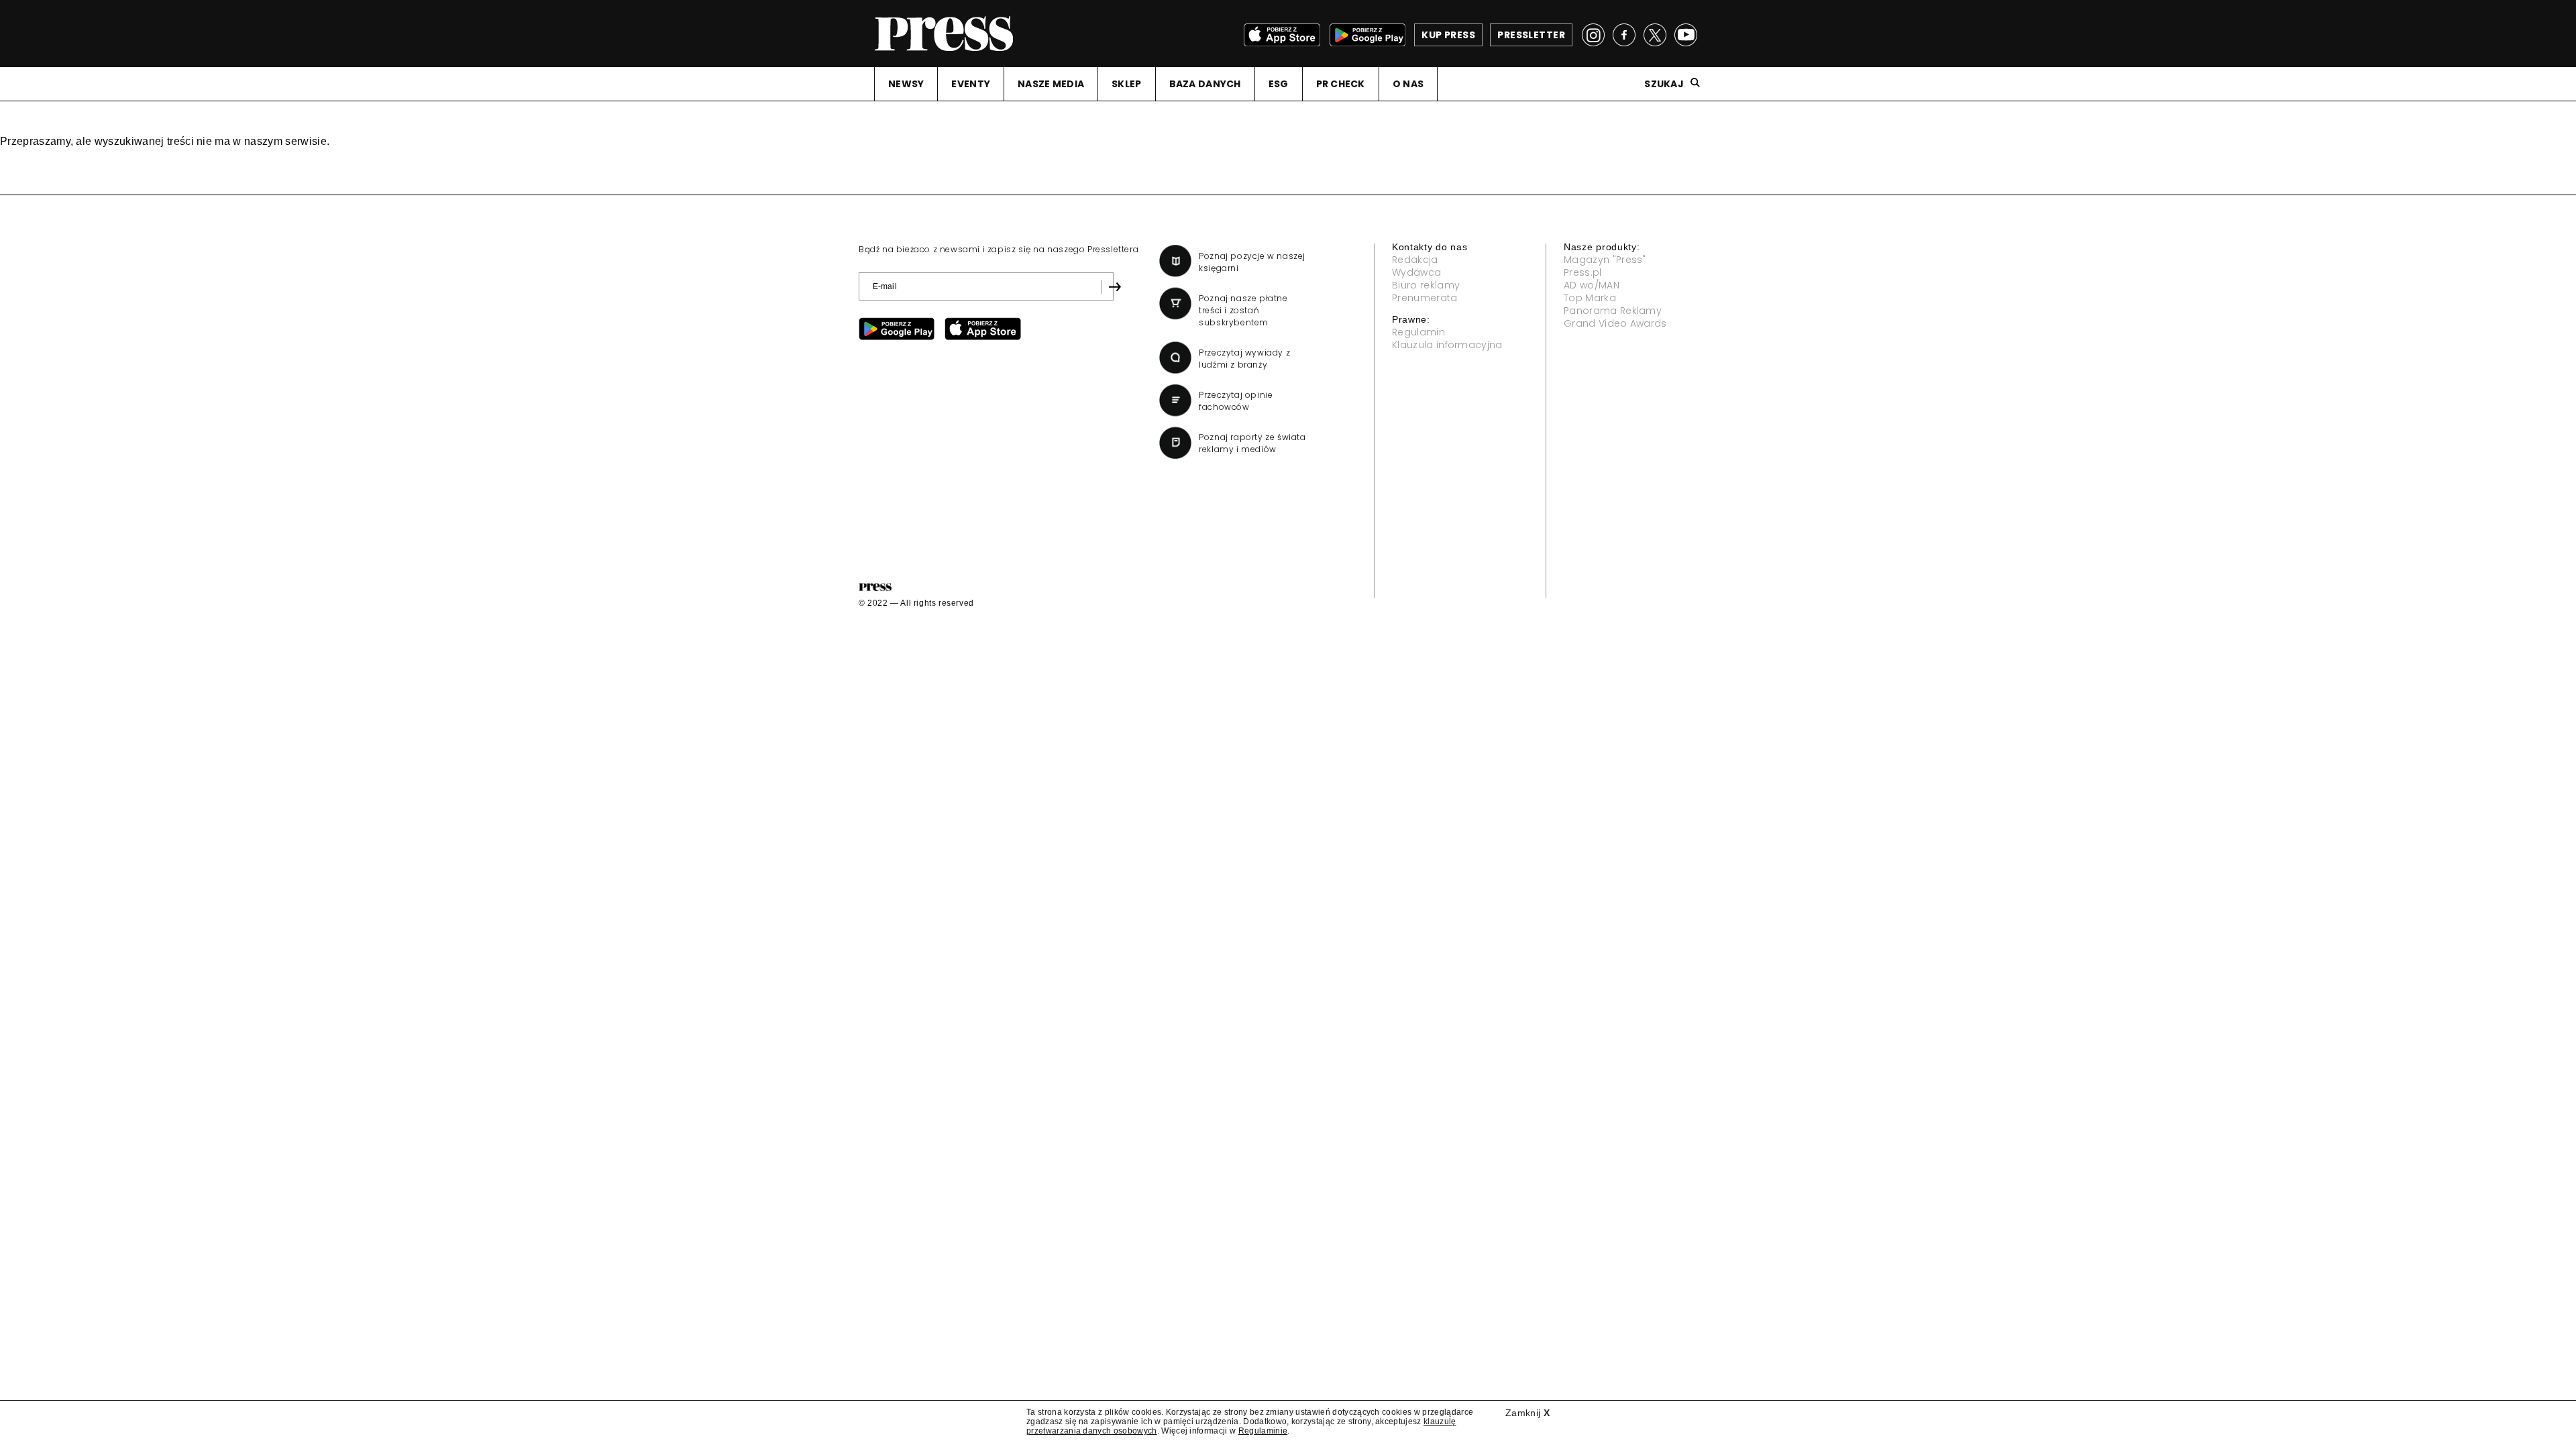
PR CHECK (1341, 84)
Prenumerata (1425, 298)
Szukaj (1664, 84)
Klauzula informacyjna (1447, 345)
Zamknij (1527, 1413)
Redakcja (1415, 260)
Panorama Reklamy (1613, 311)
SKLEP (1126, 84)
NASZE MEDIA (1051, 84)
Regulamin (1418, 332)
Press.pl (1583, 272)
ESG (1279, 84)
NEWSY (906, 84)
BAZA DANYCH (1205, 84)
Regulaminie (1263, 1431)
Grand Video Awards (1615, 323)
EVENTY (971, 84)
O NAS (1408, 84)
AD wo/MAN (1592, 285)
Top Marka (1590, 298)
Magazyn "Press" (1605, 260)
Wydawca (1416, 272)
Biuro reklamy (1426, 285)
